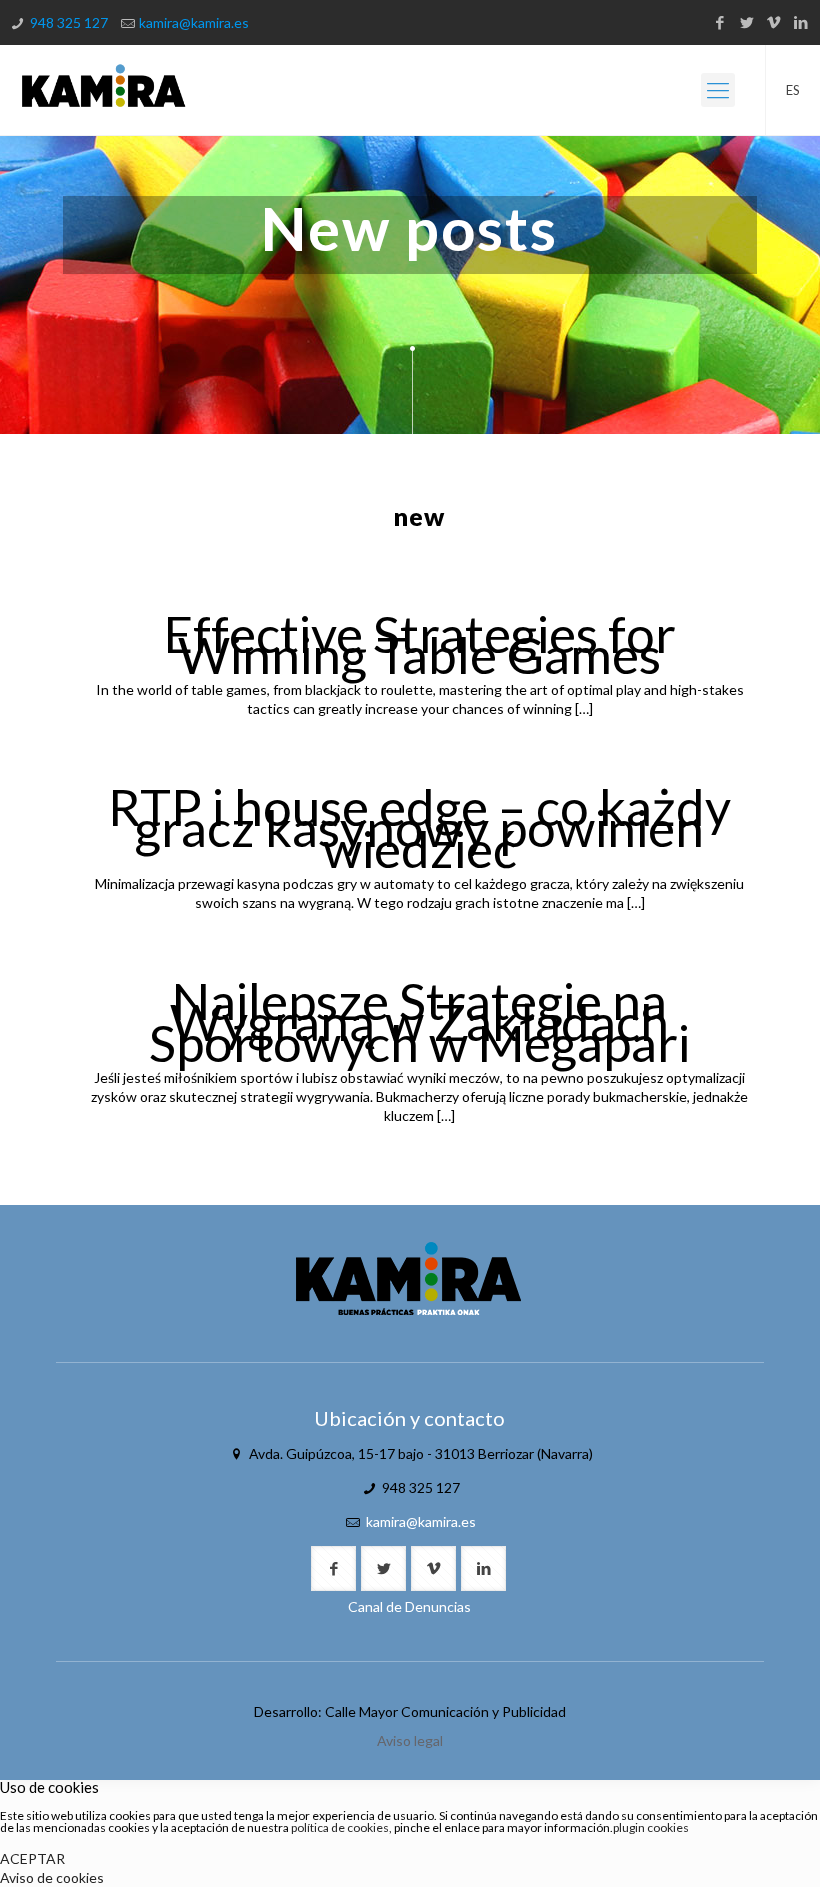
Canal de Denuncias (409, 1606)
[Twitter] (747, 22)
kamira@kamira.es (194, 22)
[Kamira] (103, 90)
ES (793, 90)
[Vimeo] (774, 22)
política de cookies (340, 1827)
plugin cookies (651, 1827)
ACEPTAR (32, 1858)
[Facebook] (720, 22)
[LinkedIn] (801, 22)
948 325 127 (69, 22)
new (419, 516)
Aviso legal (410, 1740)
